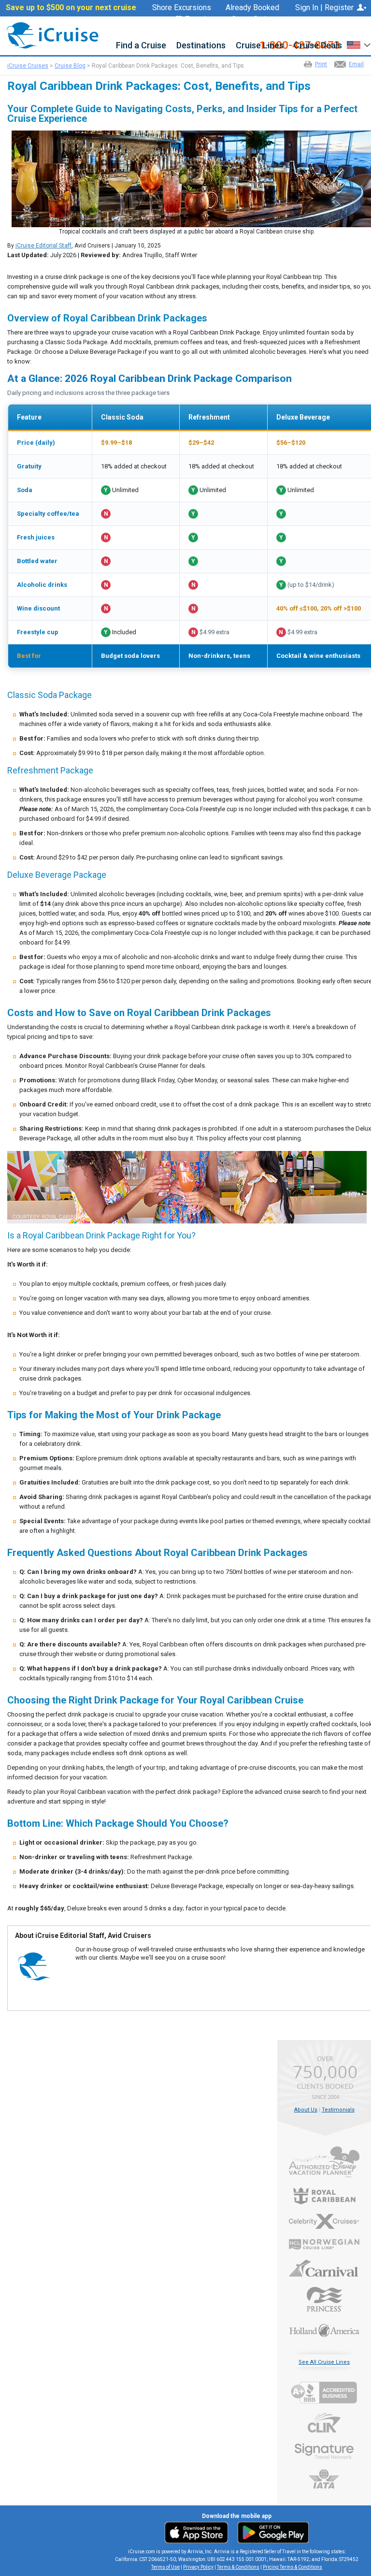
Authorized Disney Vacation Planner (324, 2162)
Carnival (324, 2268)
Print (321, 64)
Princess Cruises (324, 2299)
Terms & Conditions (238, 2567)
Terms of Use (165, 2567)
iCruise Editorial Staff (43, 246)
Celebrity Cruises (324, 2222)
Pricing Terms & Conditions (293, 2567)
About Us (306, 2110)
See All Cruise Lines (324, 2362)
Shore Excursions (182, 8)
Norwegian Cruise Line (324, 2244)
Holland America (324, 2329)
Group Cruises (255, 19)
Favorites (201, 20)
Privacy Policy (198, 2567)
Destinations (201, 46)
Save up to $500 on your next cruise (71, 8)
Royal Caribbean (324, 2196)
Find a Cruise (141, 46)
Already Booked (252, 8)
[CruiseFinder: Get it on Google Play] (271, 2532)
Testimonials (338, 2110)
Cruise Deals (318, 46)
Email (356, 64)
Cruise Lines (260, 46)
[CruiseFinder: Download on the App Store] (199, 2532)
